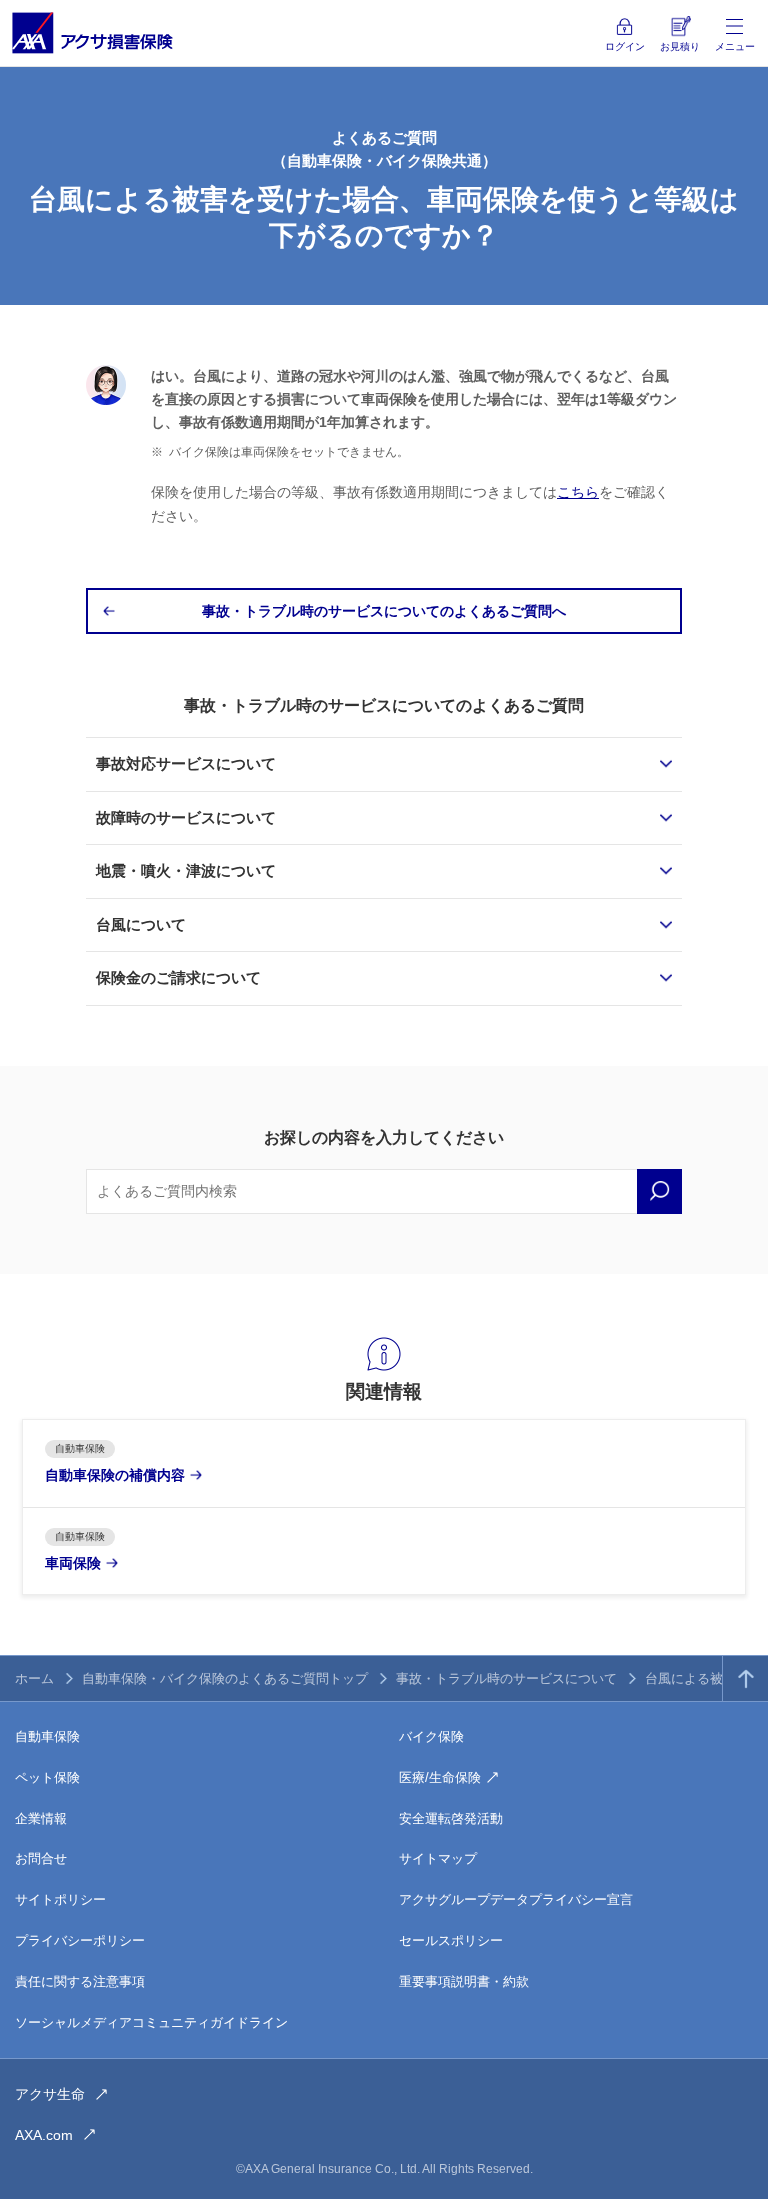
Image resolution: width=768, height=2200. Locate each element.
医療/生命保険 (440, 1777)
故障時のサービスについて (186, 817)
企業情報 (41, 1818)
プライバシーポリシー (80, 1940)
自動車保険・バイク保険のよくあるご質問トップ (225, 1678)
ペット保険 (47, 1777)
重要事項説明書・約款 (464, 1981)
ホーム (34, 1678)
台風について (141, 924)
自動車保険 (47, 1736)
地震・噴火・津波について (186, 870)
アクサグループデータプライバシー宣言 (516, 1899)
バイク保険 (431, 1736)
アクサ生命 (50, 2094)
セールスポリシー (451, 1940)
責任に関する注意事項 (80, 1981)
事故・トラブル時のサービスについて (506, 1678)
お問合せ (41, 1858)
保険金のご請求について (178, 977)
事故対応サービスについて (186, 763)
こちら (578, 492)
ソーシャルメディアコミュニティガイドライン (151, 2022)
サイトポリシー (60, 1899)
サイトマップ (438, 1858)
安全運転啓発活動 (451, 1818)
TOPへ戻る (745, 1678)
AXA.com (44, 2135)
